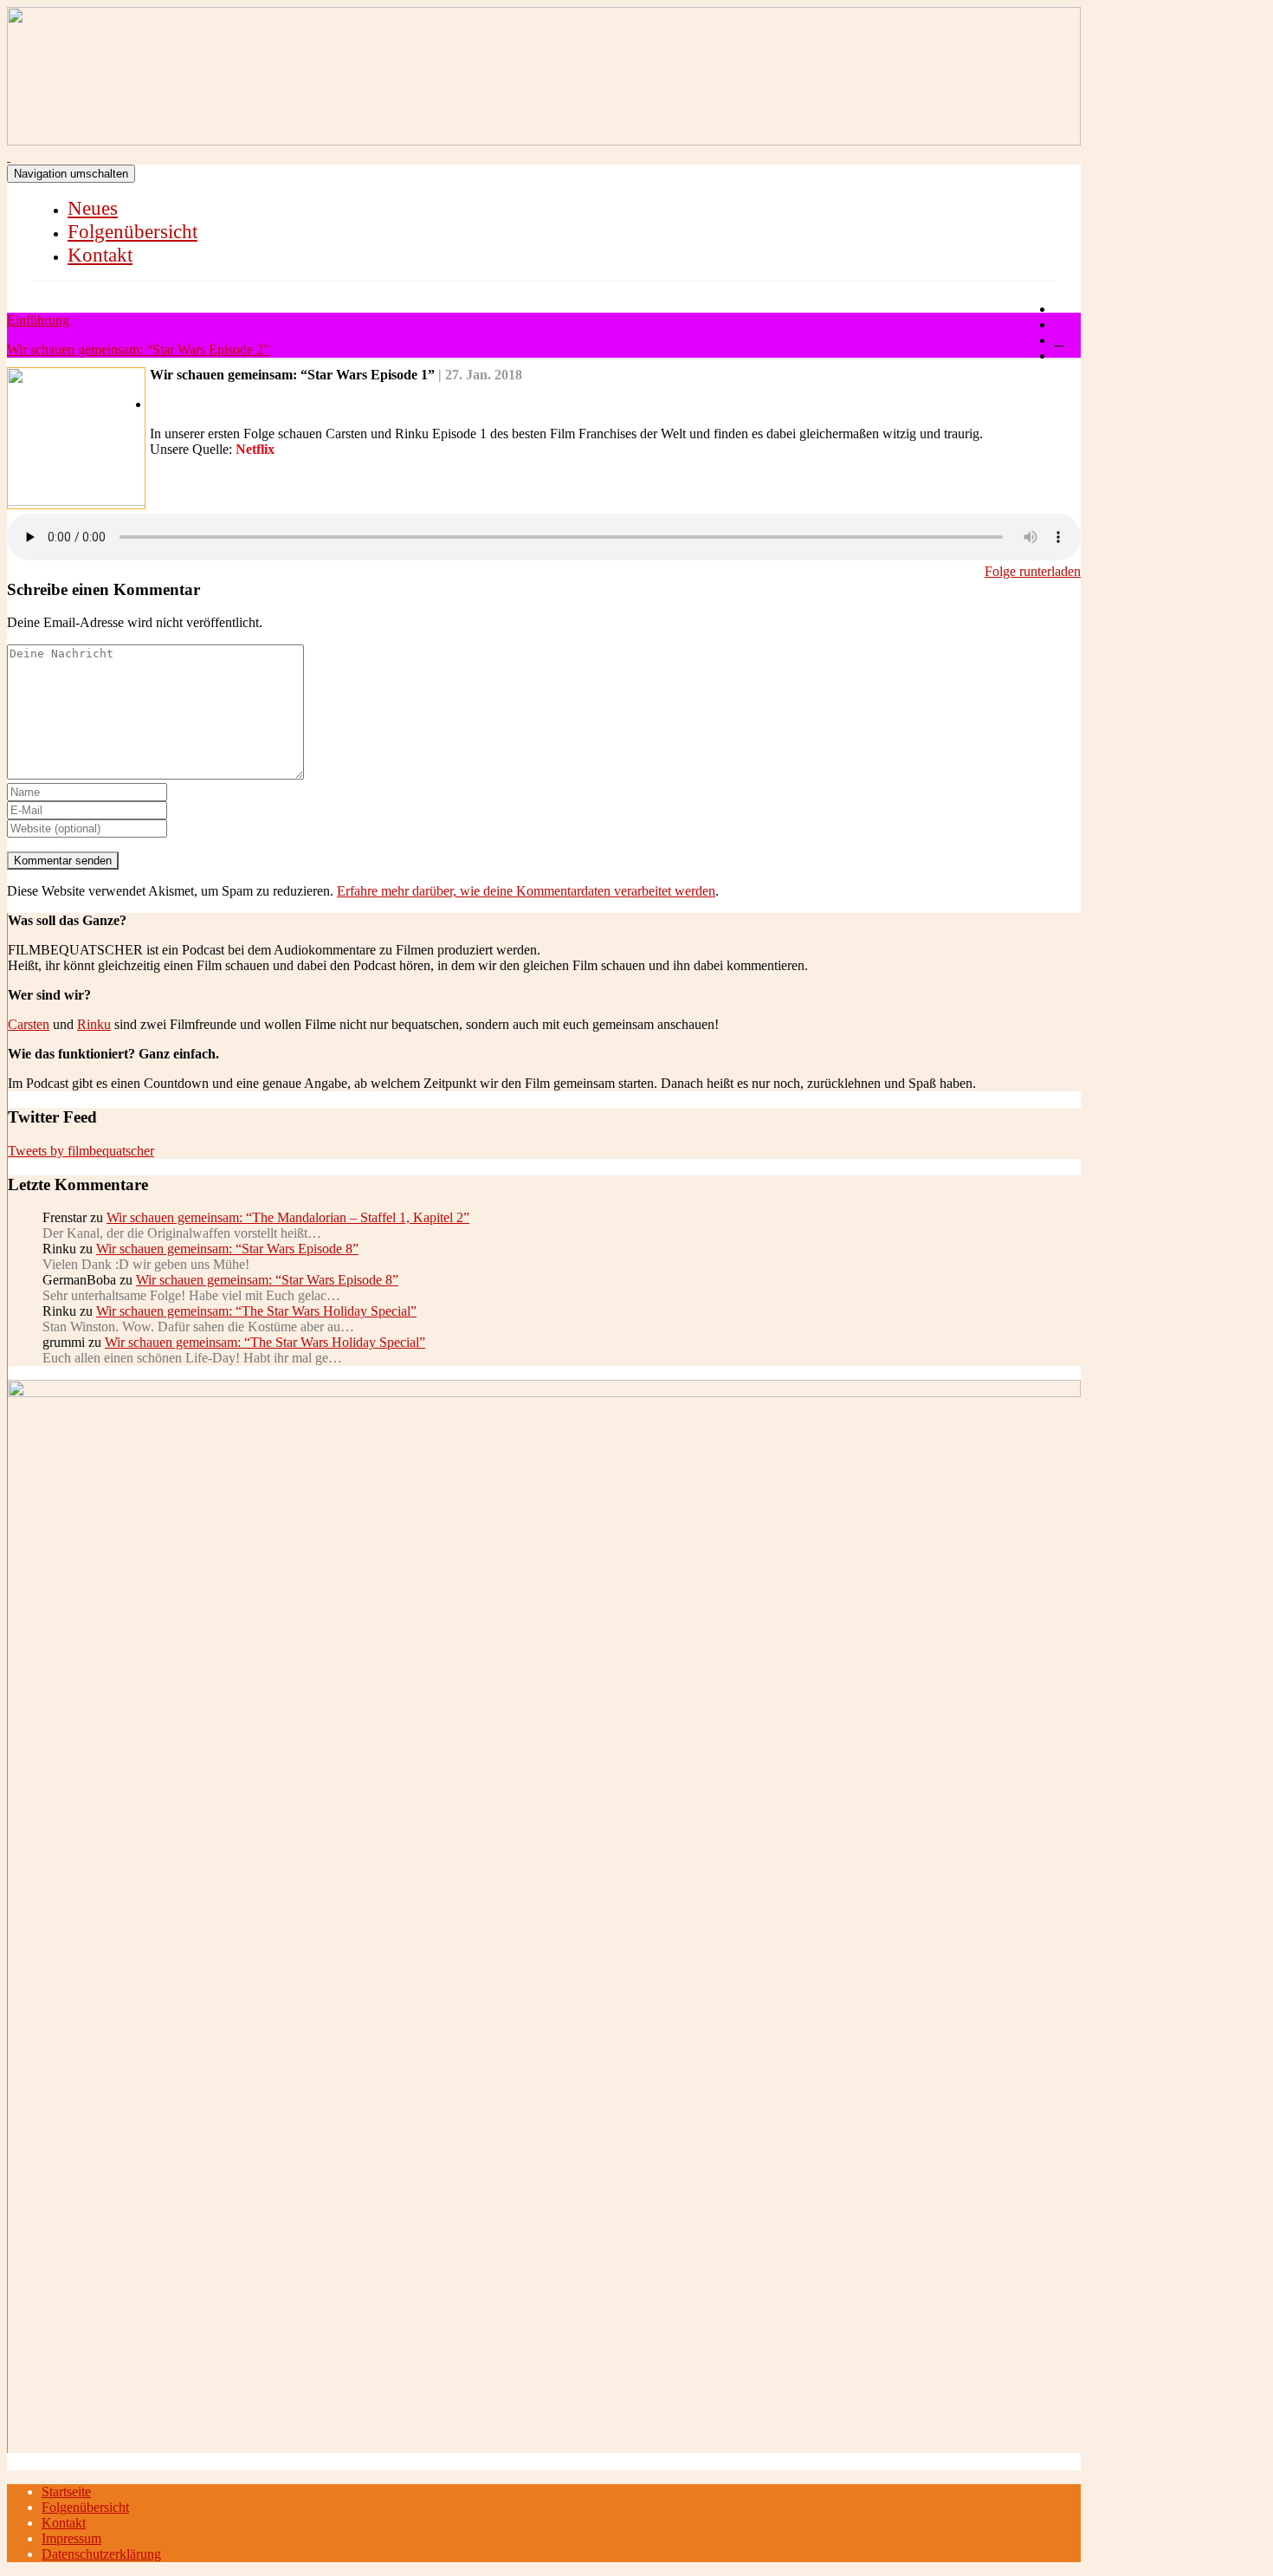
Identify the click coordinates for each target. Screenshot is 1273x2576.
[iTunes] (1059, 340)
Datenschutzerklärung (101, 2554)
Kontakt (100, 255)
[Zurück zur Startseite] (9, 156)
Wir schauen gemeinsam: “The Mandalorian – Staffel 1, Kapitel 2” (288, 1217)
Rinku (94, 1024)
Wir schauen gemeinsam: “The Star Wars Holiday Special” (256, 1311)
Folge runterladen (1033, 571)
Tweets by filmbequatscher (81, 1151)
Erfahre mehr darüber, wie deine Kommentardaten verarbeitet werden (526, 891)
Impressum (71, 2538)
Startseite (66, 2492)
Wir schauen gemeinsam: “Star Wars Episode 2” (138, 350)
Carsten (29, 1024)
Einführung (38, 320)
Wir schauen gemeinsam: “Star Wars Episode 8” (227, 1249)
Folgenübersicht (132, 232)
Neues (93, 208)
